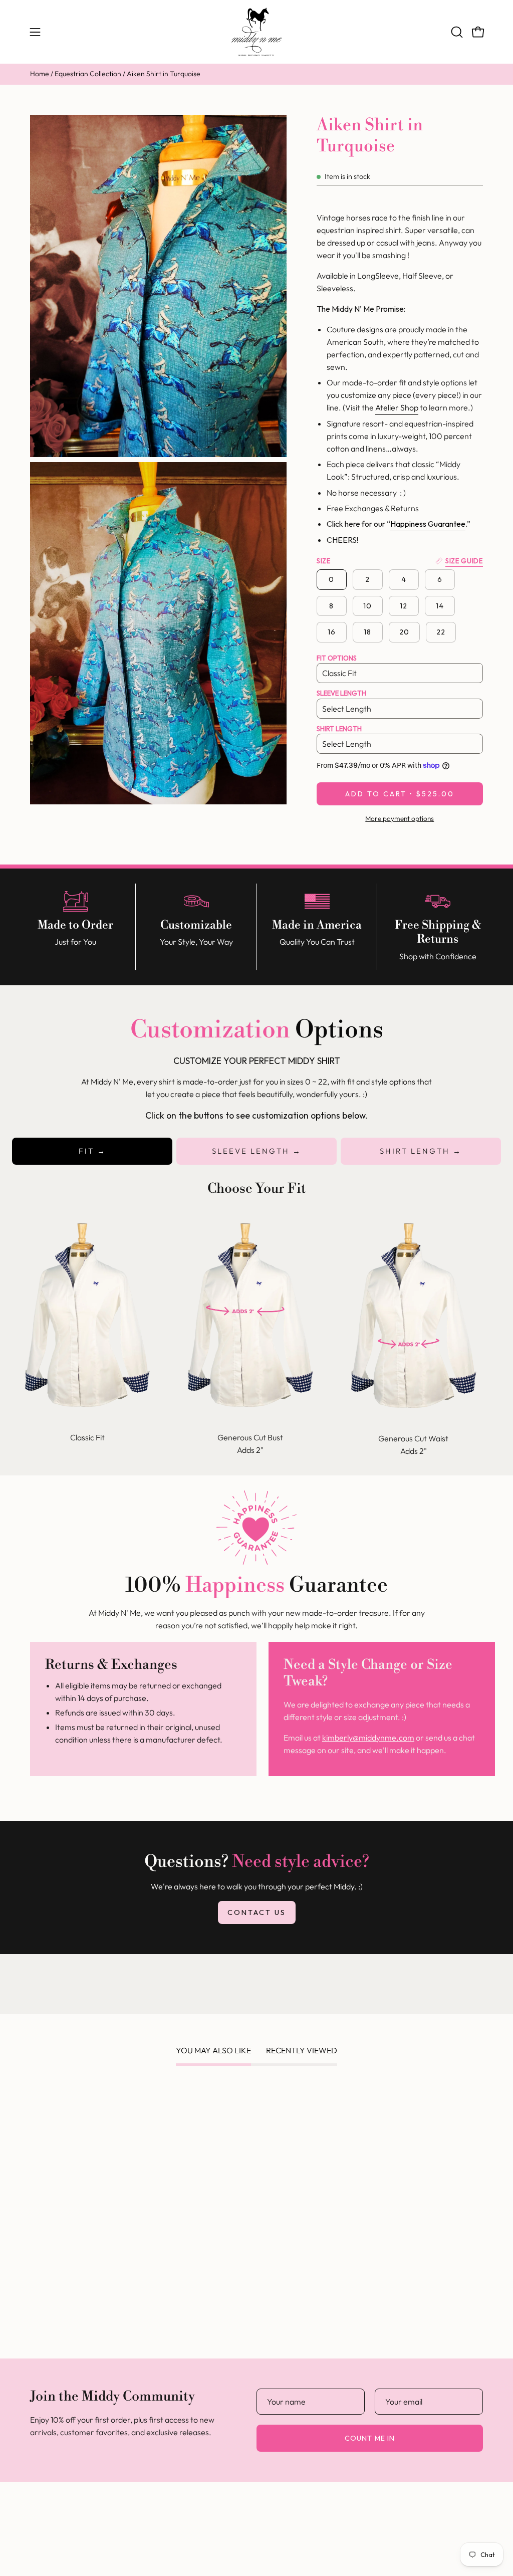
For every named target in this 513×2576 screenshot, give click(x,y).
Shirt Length (339, 729)
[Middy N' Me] (256, 32)
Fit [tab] (88, 1151)
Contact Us (257, 1912)
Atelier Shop (397, 407)
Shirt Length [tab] (416, 1151)
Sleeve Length (341, 693)
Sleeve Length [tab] (252, 1151)
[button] (456, 32)
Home (40, 74)
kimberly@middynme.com (368, 1738)
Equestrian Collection (88, 74)
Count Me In (370, 2438)
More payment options (400, 818)
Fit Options (337, 658)
